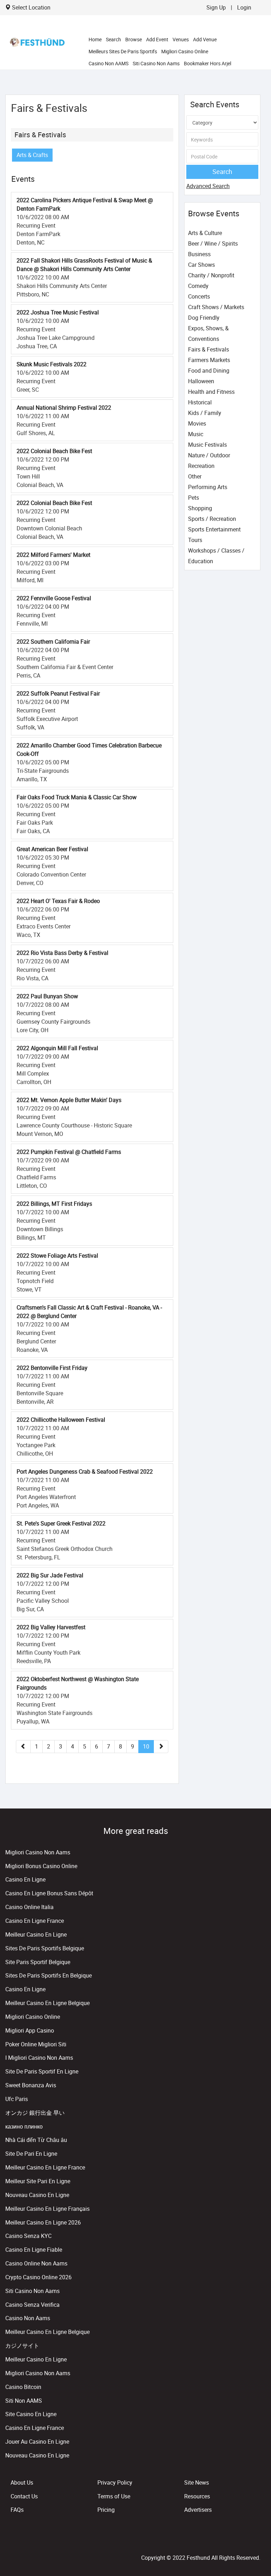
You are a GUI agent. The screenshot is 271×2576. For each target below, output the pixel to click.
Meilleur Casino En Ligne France (45, 2167)
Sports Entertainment (214, 529)
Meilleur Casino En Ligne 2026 (43, 2222)
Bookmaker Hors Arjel (207, 63)
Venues (181, 39)
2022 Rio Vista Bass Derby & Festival (62, 953)
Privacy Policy (115, 2482)
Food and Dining (209, 371)
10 (146, 1746)
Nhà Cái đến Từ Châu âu (36, 2140)
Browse (134, 39)
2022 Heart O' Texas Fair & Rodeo (58, 901)
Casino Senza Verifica (32, 2305)
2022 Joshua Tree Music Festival (58, 312)
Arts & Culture (205, 233)
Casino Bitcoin (23, 2387)
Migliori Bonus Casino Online (41, 1866)
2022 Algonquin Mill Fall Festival (57, 1048)
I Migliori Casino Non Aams (39, 2058)
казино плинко (24, 2126)
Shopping (200, 508)
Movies (197, 423)
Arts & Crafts (32, 155)
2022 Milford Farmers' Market (53, 555)
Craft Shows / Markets (216, 307)
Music (196, 434)
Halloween (201, 381)
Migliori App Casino (30, 2030)
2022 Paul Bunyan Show (47, 996)
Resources (197, 2496)
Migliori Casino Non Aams (38, 1852)
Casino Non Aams (28, 2318)
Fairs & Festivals (40, 135)
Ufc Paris (17, 2099)
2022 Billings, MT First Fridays (54, 1204)
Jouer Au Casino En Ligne (37, 2442)
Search (113, 39)
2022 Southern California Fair (53, 642)
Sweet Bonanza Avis (31, 2085)
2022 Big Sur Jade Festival (50, 1575)
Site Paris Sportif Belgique (38, 1962)
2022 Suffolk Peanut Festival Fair (58, 693)
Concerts (199, 296)
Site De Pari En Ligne (31, 2154)
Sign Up (216, 7)
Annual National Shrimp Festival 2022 (64, 408)
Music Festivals (207, 445)
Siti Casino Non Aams (156, 63)
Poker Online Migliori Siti (36, 2044)
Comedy (198, 286)
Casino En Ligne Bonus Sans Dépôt (49, 1893)
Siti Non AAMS (24, 2401)
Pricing (106, 2510)
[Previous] (23, 1747)
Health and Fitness (211, 392)
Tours (195, 540)
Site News (197, 2482)
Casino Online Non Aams (36, 2263)
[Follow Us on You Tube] (257, 2542)
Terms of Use (114, 2496)
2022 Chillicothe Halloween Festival (61, 1420)
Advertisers (198, 2510)
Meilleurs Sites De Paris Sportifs (123, 51)
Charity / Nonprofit (211, 275)
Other (195, 476)
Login (244, 7)
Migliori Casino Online (185, 51)
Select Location (31, 7)
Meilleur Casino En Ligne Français (47, 2209)
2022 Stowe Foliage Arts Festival (57, 1256)
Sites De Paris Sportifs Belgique (45, 1948)
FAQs (17, 2510)
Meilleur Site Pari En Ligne (38, 2181)
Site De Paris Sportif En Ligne (42, 2071)
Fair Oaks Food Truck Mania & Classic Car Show (77, 797)
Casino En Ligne (25, 1879)
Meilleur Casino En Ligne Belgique (47, 2003)
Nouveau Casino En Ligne (37, 2195)
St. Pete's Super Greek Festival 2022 (61, 1523)
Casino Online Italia (29, 1907)
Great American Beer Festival (52, 849)
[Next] (161, 1747)
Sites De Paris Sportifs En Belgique (49, 1975)
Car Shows (201, 265)
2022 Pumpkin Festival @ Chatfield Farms (69, 1152)
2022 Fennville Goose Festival (54, 598)
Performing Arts (208, 487)
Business (199, 254)
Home (95, 39)
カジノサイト (22, 2346)
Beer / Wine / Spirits (213, 243)
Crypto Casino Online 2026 (38, 2277)
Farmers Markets (209, 360)
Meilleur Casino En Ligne (36, 1934)
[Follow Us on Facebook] (254, 2542)
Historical (200, 402)
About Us (22, 2482)
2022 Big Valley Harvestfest (51, 1627)
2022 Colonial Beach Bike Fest (54, 451)
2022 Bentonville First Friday (52, 1368)
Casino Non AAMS (109, 63)
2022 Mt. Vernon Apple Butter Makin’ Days (69, 1100)
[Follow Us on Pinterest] (259, 2542)
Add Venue (205, 39)
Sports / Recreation (212, 519)
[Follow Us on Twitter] (256, 2542)
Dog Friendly (204, 318)
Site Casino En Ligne (31, 2414)
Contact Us (24, 2496)
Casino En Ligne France (35, 1921)
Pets (194, 498)
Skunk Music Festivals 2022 (52, 364)
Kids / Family (205, 413)
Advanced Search (208, 186)
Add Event (157, 39)
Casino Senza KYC (28, 2236)
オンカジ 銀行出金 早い (35, 2113)
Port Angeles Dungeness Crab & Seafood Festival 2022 (85, 1471)
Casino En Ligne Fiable (34, 2250)
